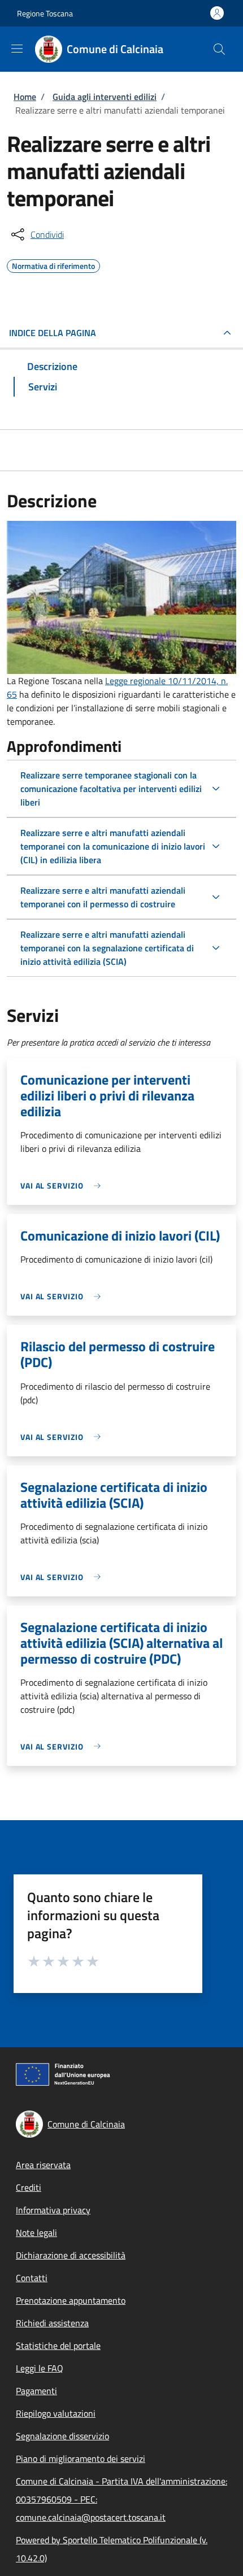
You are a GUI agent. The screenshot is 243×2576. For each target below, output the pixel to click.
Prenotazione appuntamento (71, 2300)
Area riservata (43, 2165)
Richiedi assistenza (52, 2323)
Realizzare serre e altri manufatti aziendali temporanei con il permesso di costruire (103, 897)
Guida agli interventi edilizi (105, 97)
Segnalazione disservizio (62, 2436)
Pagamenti (36, 2391)
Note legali (36, 2233)
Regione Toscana (45, 13)
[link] (63, 1185)
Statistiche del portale (58, 2346)
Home (25, 97)
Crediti (29, 2187)
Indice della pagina (53, 333)
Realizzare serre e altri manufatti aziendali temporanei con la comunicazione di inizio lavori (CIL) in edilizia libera (113, 846)
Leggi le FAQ (40, 2368)
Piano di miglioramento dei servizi (81, 2458)
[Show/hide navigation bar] (17, 49)
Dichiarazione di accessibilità (71, 2255)
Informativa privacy (53, 2210)
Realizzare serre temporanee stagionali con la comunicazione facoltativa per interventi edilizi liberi (111, 789)
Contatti (32, 2278)
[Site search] (219, 49)
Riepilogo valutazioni (56, 2413)
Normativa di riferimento (53, 264)
